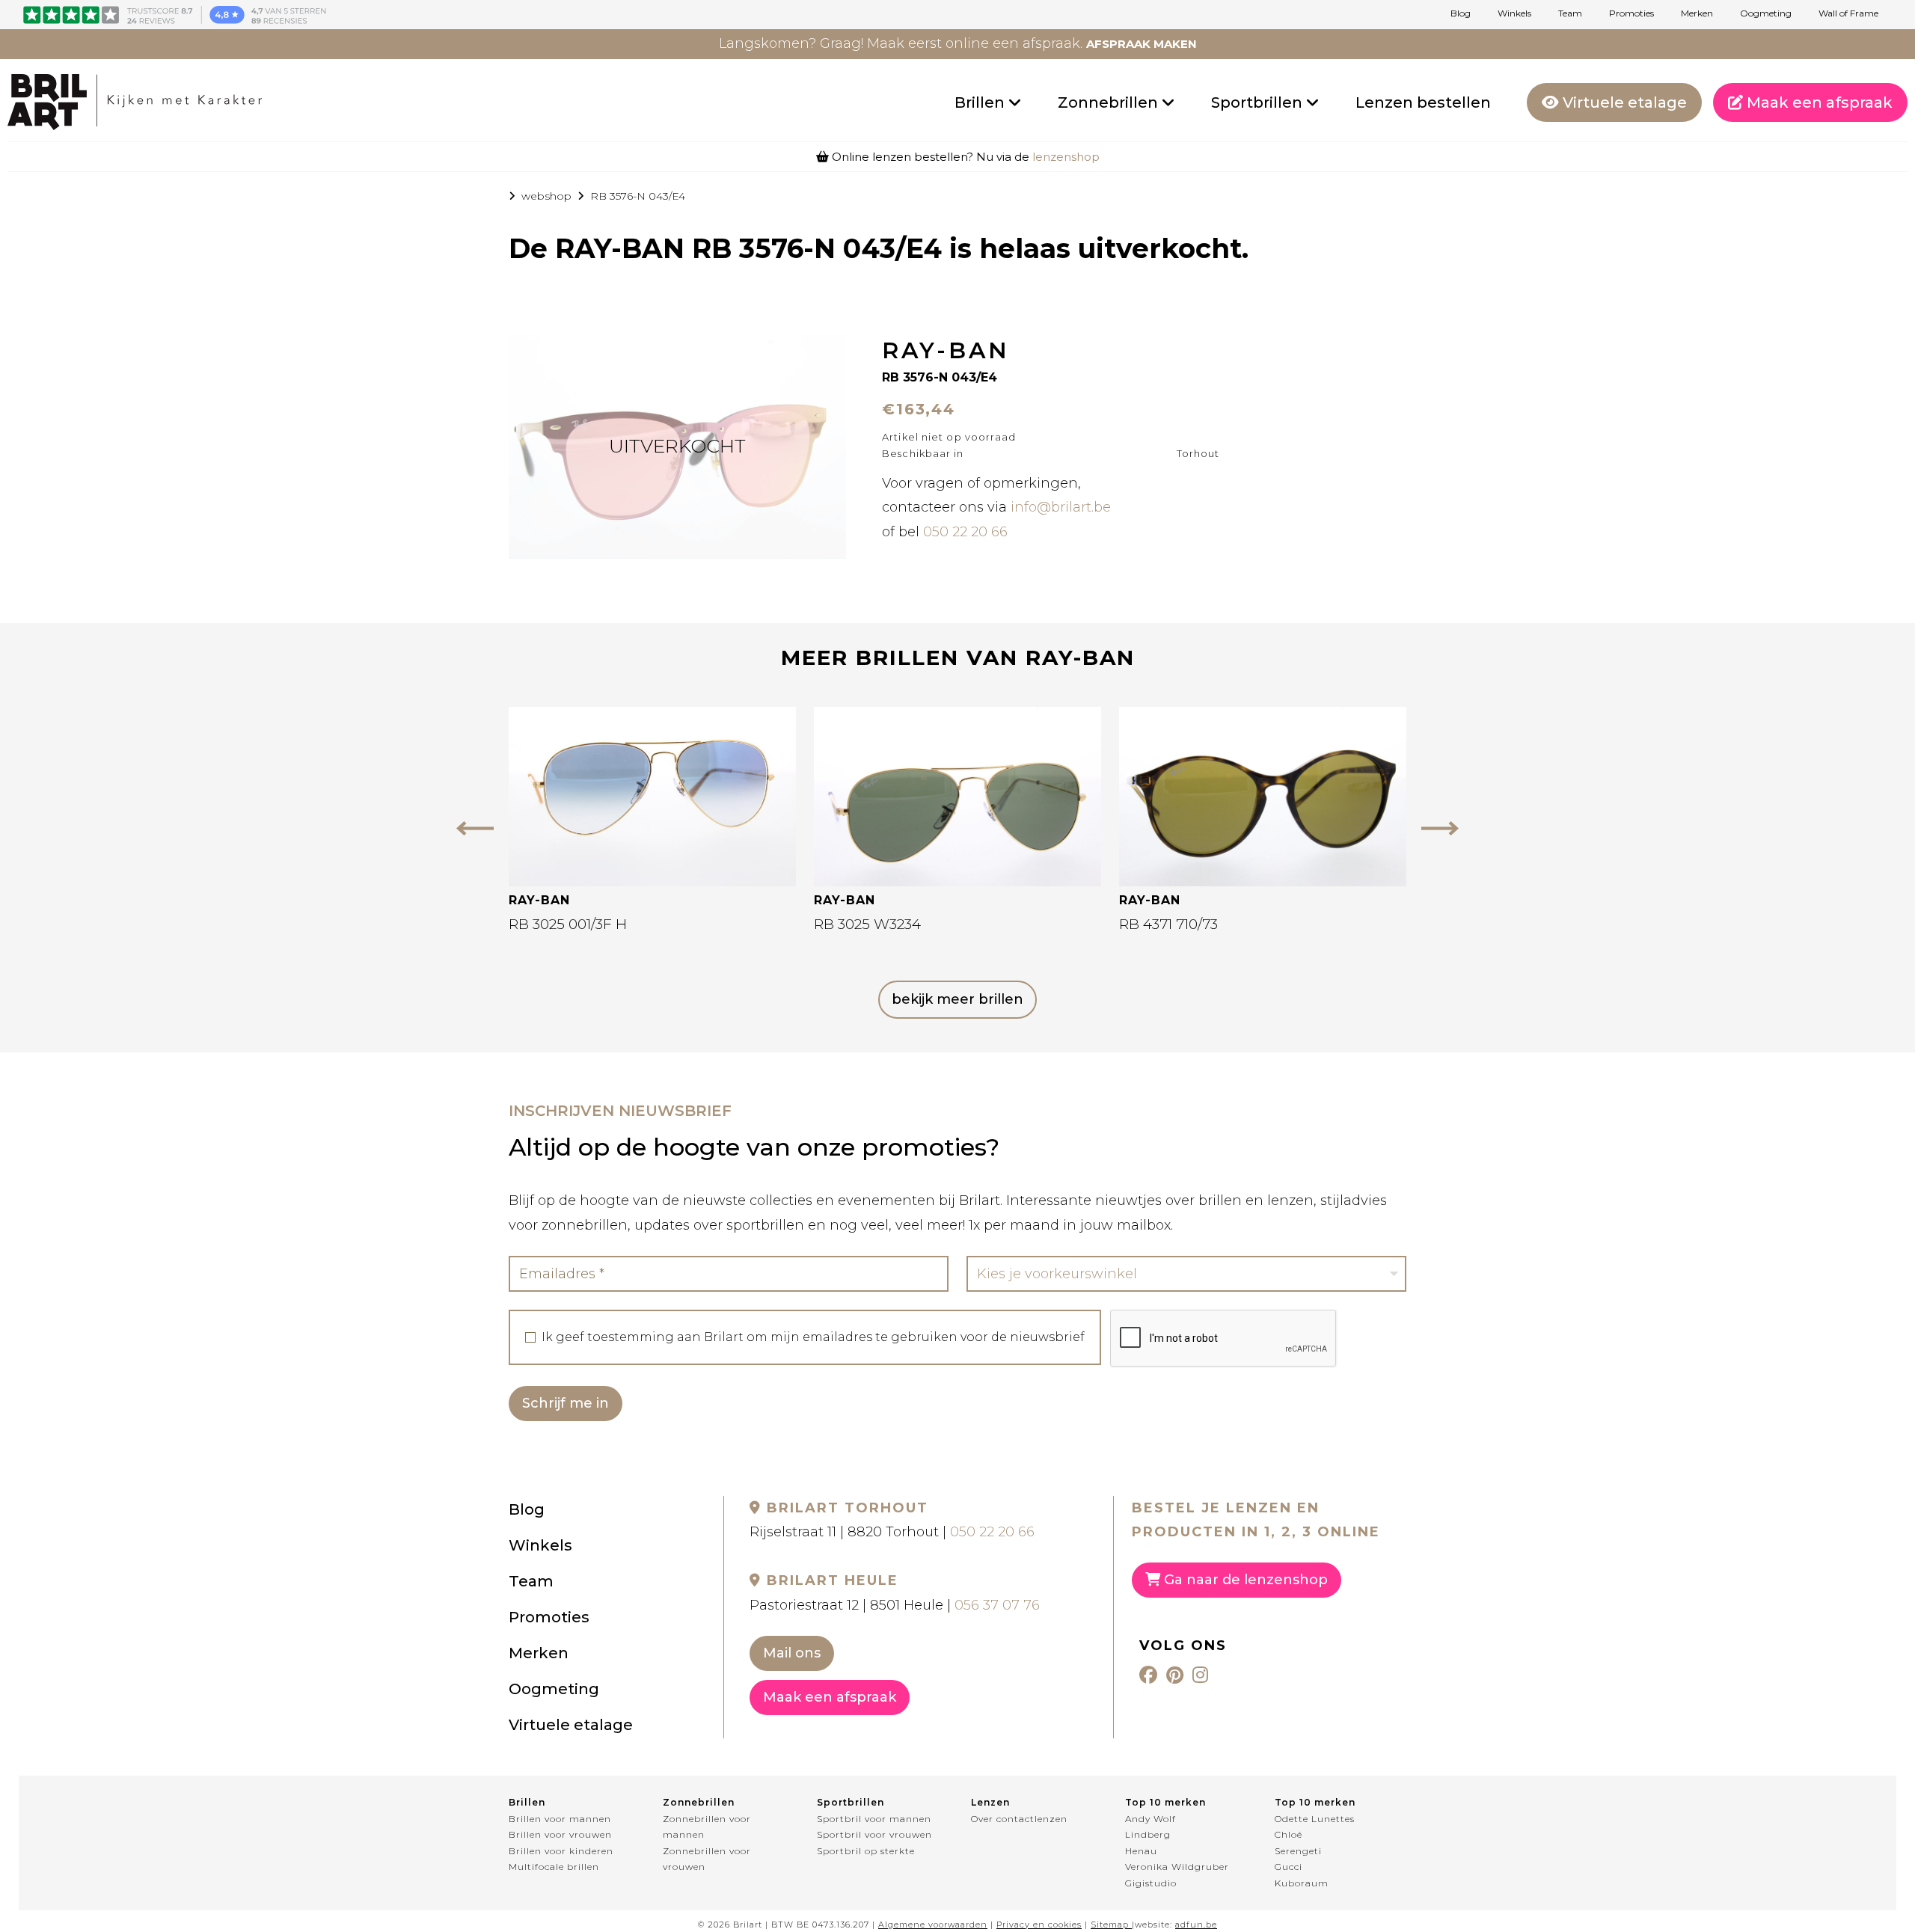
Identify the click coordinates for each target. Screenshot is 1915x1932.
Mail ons (792, 1653)
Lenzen (990, 1802)
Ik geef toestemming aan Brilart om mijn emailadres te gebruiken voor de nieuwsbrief (813, 1337)
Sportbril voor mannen (874, 1819)
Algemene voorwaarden (933, 1925)
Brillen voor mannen (560, 1819)
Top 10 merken (1165, 1802)
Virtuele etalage (1623, 102)
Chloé (1289, 1834)
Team (1570, 13)
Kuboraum (1302, 1883)
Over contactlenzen (1019, 1819)
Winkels (1514, 13)
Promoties (1631, 13)
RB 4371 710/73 (1168, 924)
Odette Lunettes (1315, 1819)
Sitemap (1110, 1925)
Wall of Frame (1848, 13)
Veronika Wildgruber (1177, 1867)
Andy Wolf (1150, 1819)
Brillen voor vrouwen (560, 1834)
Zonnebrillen (1110, 102)
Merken (1697, 13)
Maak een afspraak (1818, 102)
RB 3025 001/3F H (568, 924)
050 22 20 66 (965, 532)
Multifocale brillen (554, 1867)
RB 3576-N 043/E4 (638, 196)
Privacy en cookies (1039, 1925)
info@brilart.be (1061, 507)
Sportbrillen (1259, 102)
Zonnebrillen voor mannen (707, 1827)
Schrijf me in (566, 1403)
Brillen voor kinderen (561, 1851)
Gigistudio (1151, 1883)
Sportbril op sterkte (866, 1851)
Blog (1461, 13)
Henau (1141, 1851)
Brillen (981, 102)
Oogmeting (1766, 13)
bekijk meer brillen (957, 999)
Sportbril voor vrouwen (874, 1834)
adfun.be (1196, 1925)
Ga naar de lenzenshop (1244, 1580)
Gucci (1289, 1867)
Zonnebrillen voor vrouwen (707, 1859)
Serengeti (1298, 1851)
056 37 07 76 (997, 1605)
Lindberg (1148, 1834)
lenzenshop (1066, 157)
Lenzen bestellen (1423, 102)
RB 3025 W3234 (867, 924)
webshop (546, 196)
